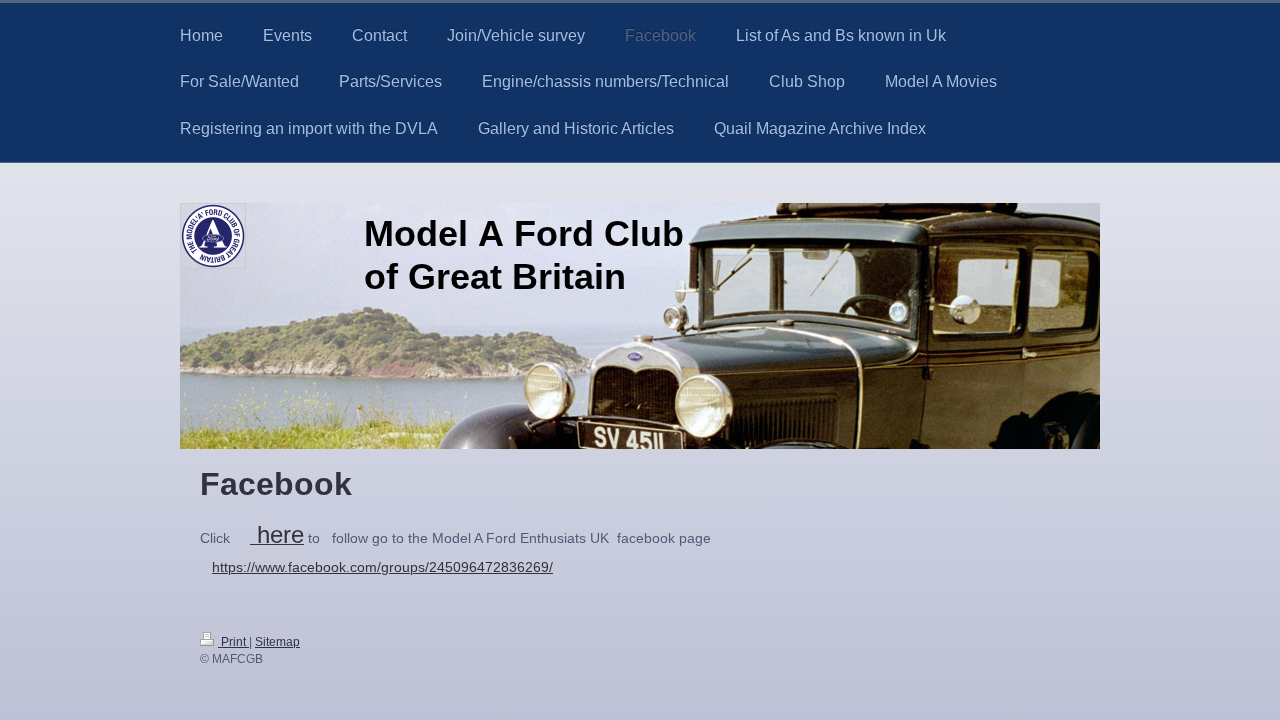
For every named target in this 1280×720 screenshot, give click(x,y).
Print (233, 641)
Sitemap (277, 641)
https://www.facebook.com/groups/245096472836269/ (382, 567)
